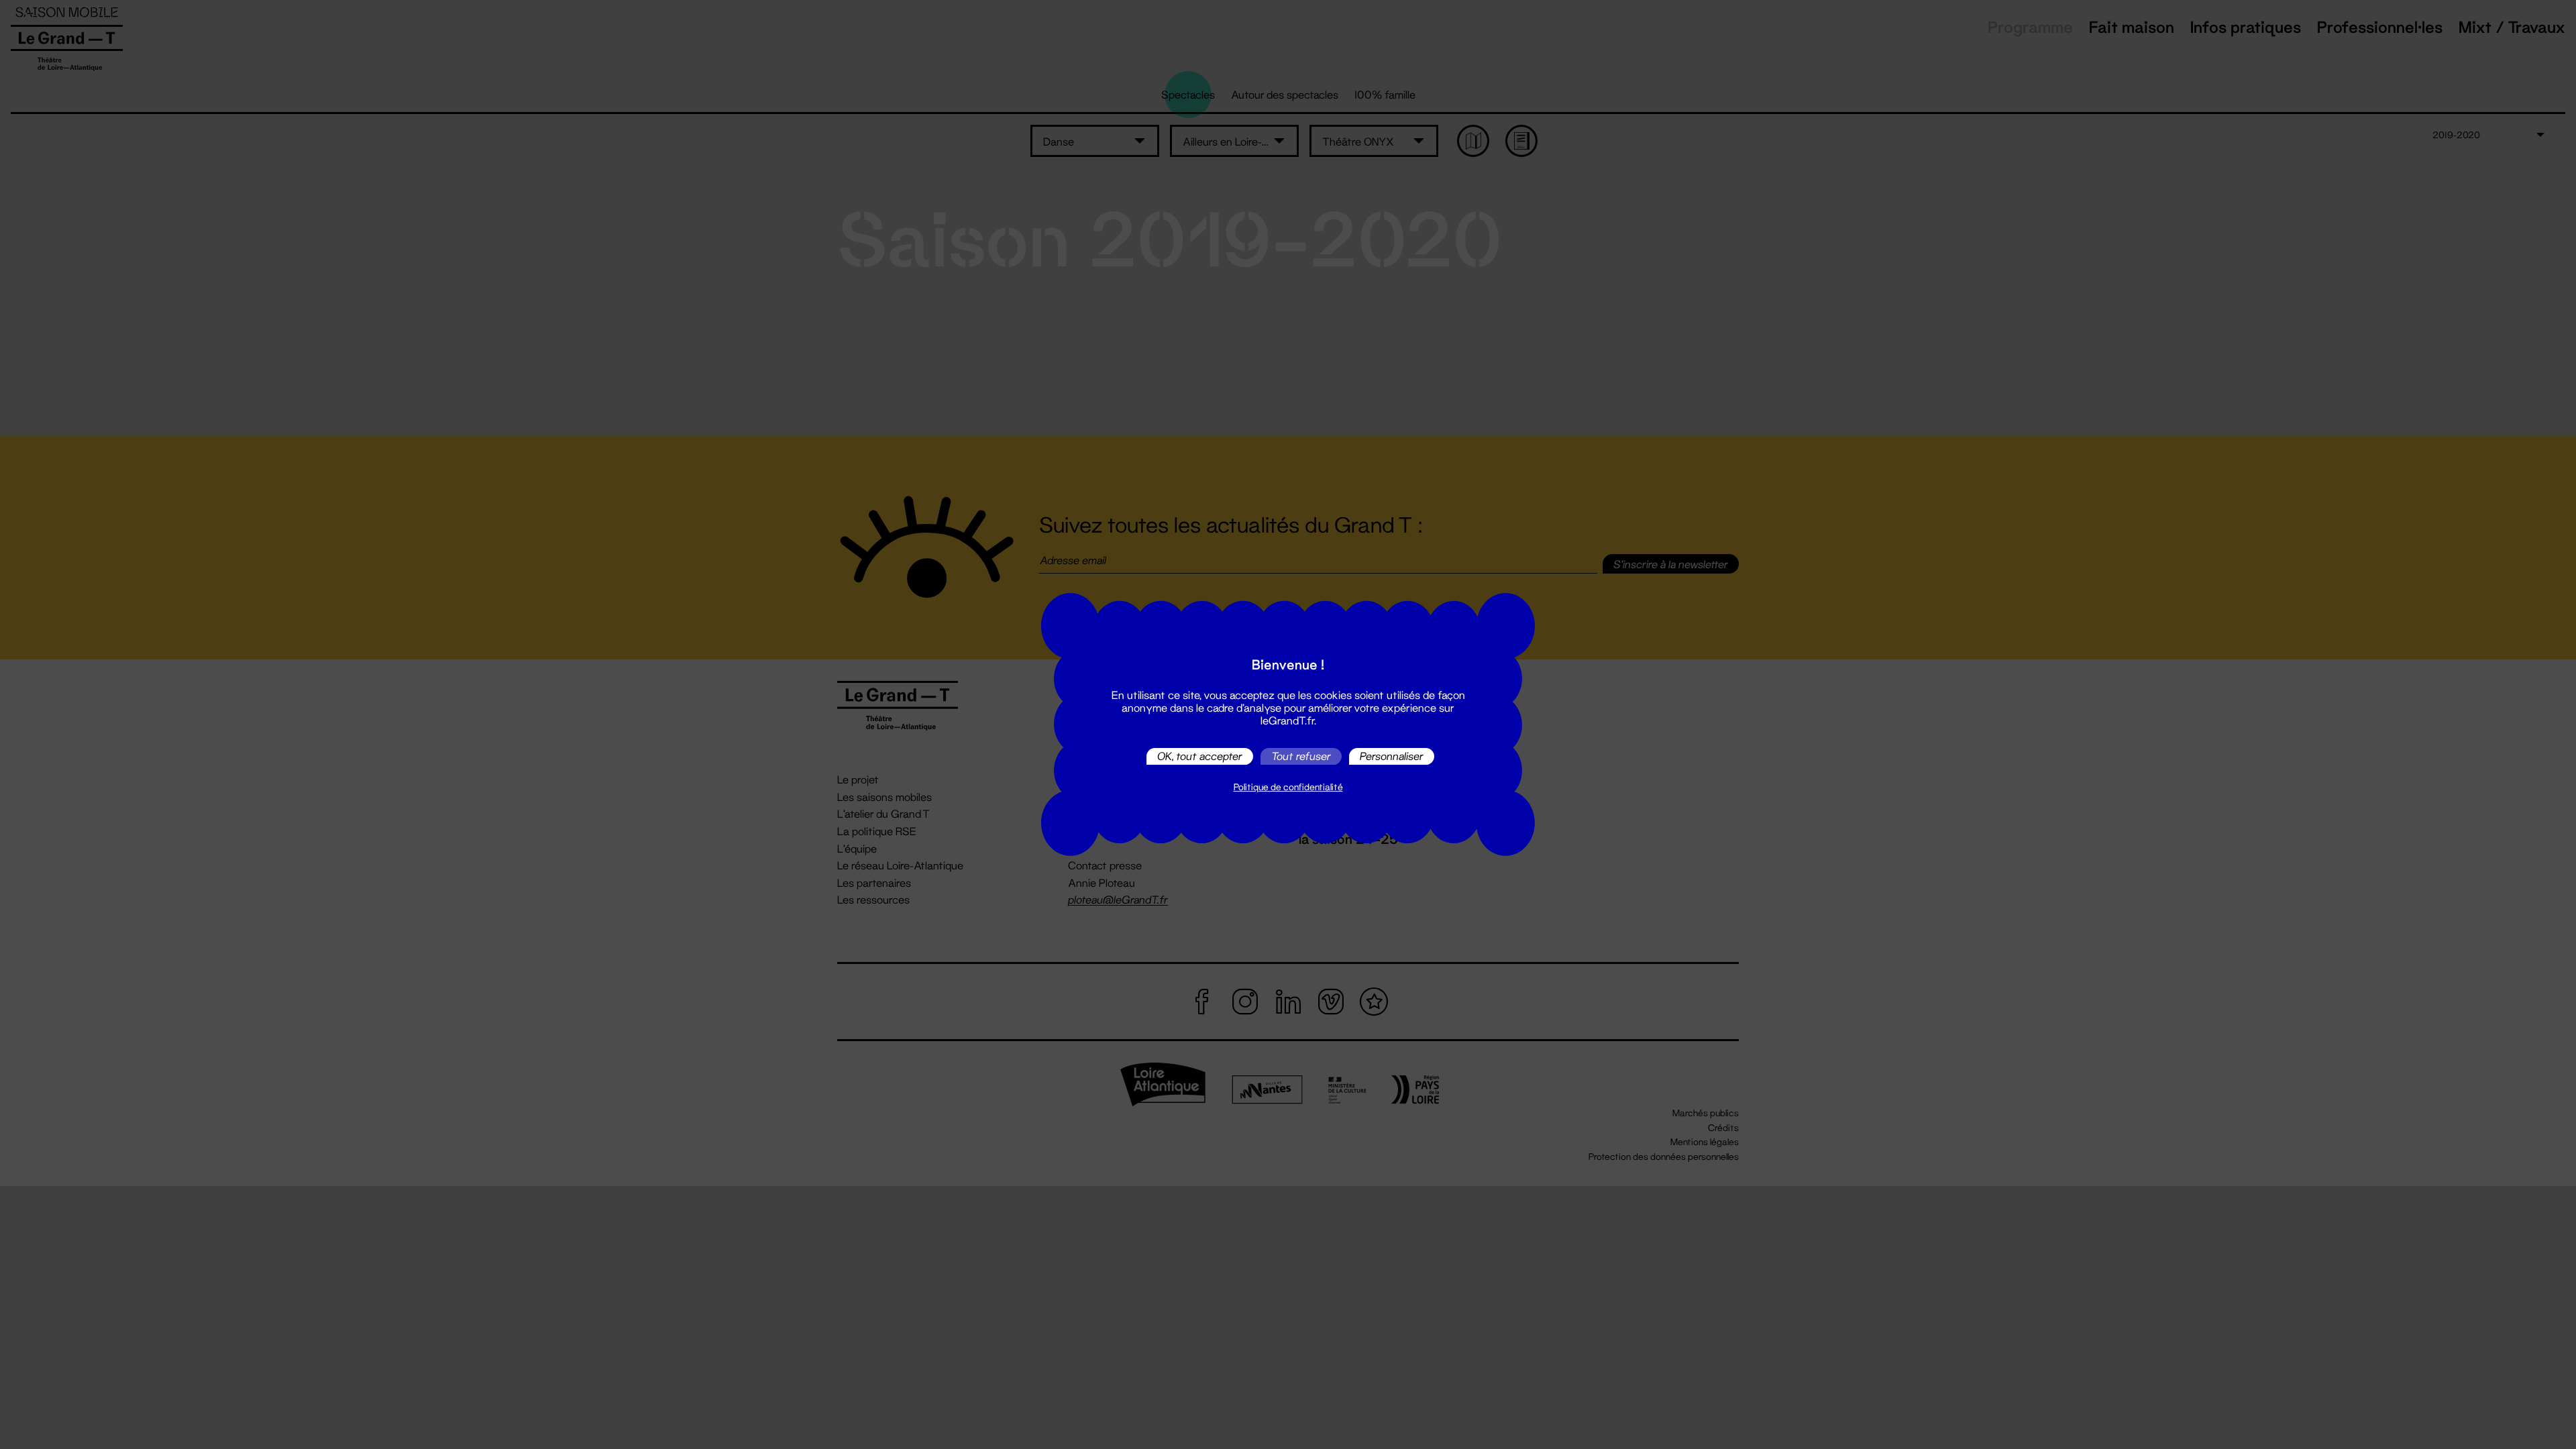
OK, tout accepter (1200, 756)
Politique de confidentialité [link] (1288, 787)
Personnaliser (1392, 756)
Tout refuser (1301, 756)
